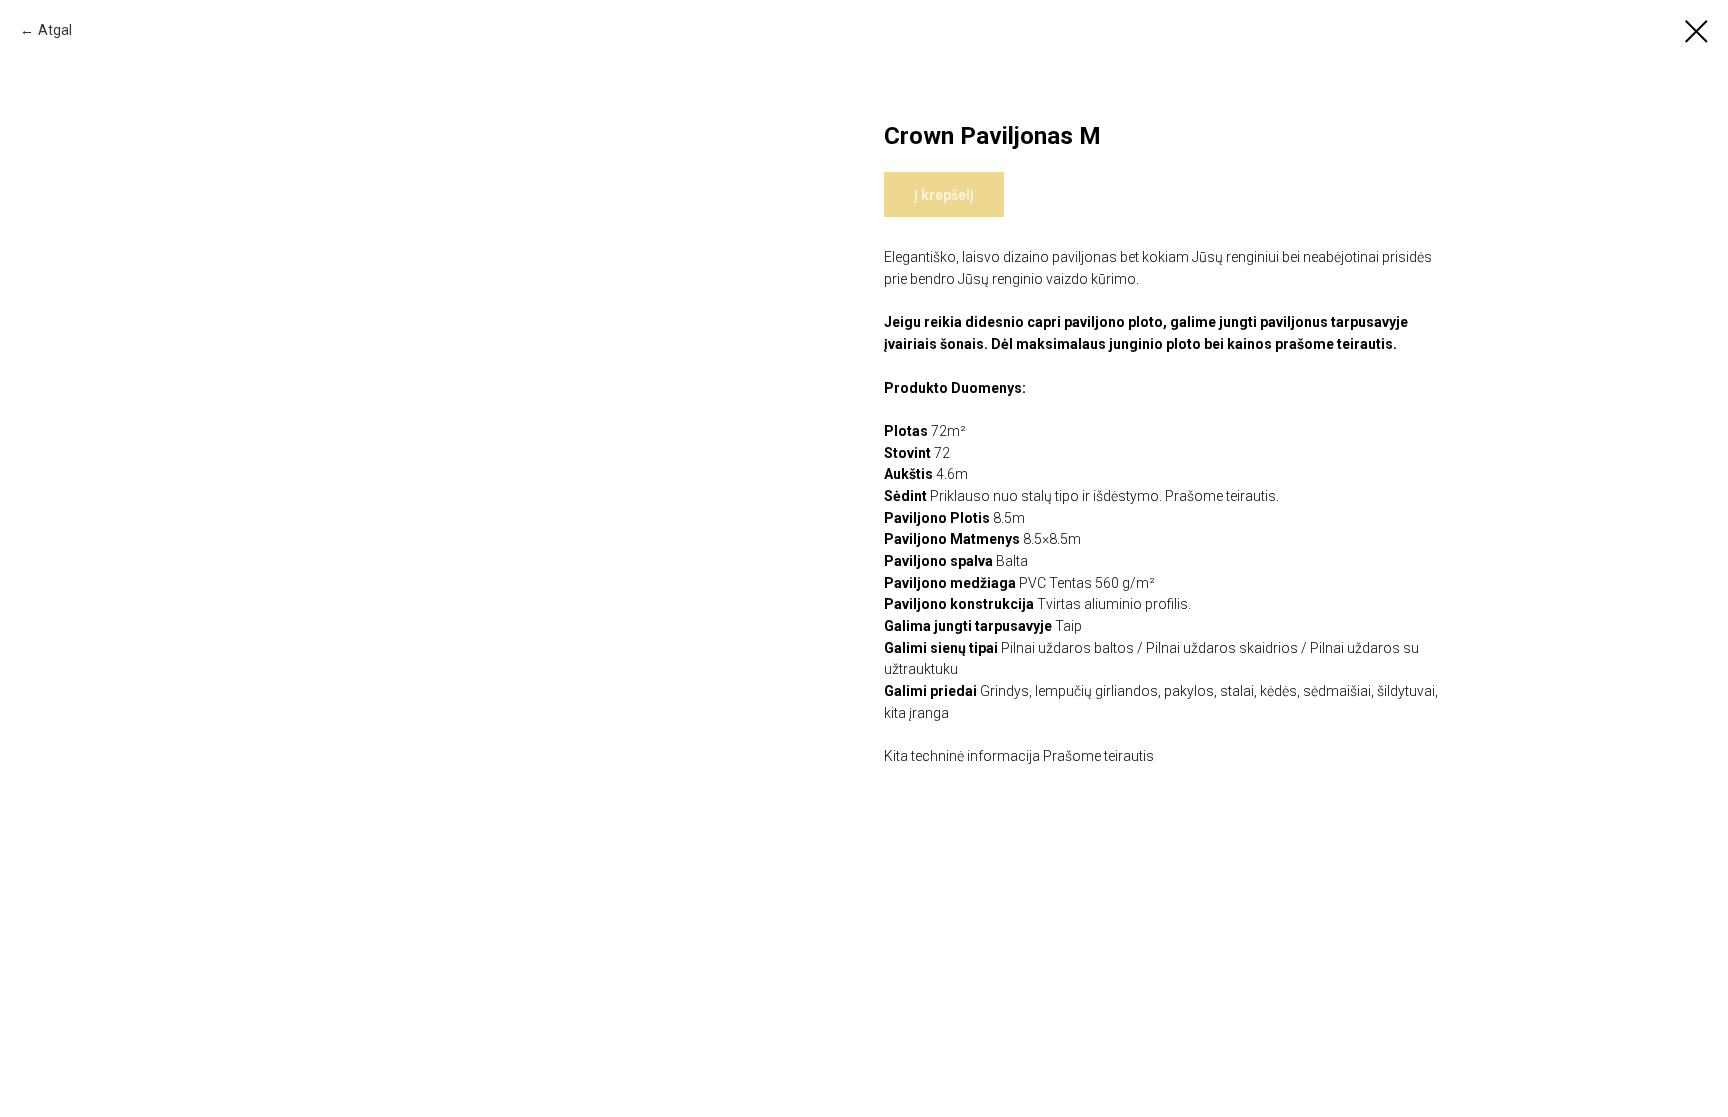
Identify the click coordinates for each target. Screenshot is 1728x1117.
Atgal (55, 30)
